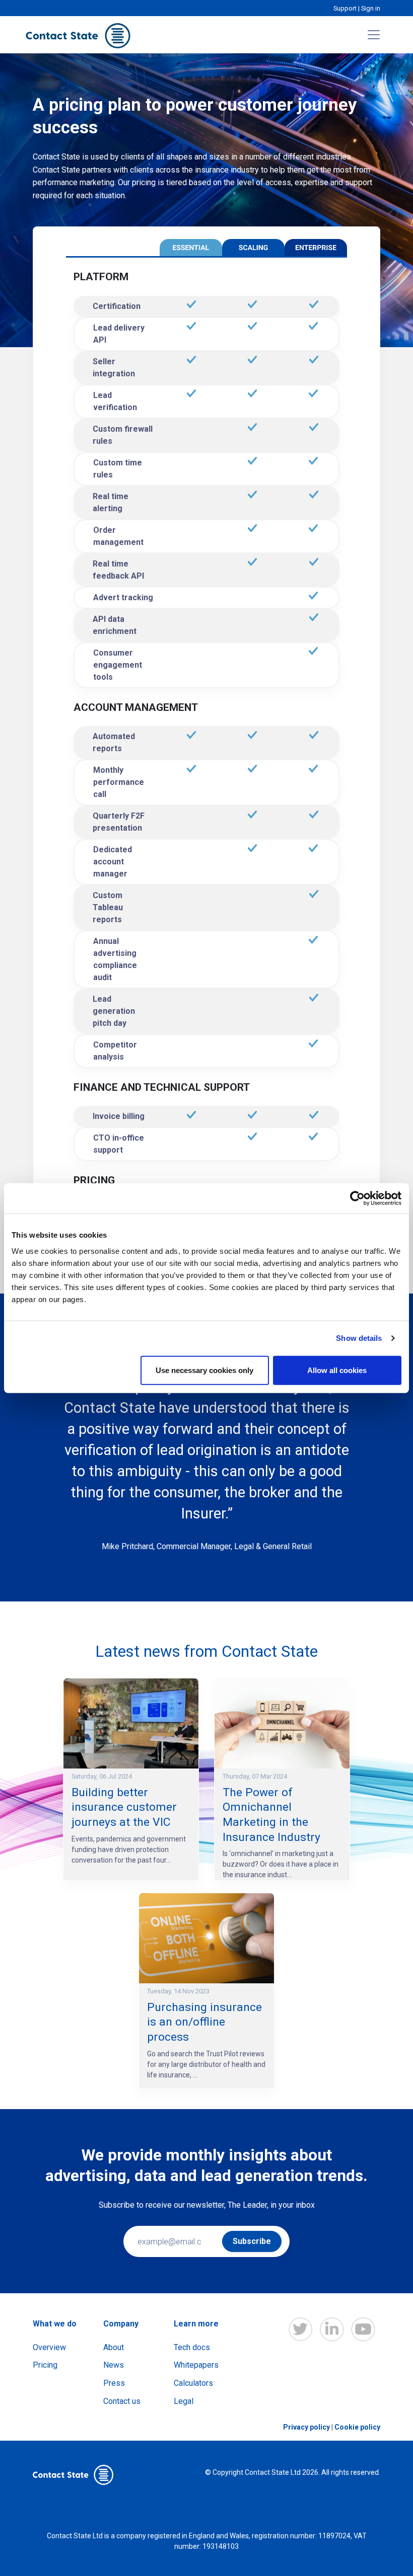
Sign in (371, 8)
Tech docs (192, 2347)
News (114, 2365)
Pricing (45, 2365)
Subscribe (252, 2241)
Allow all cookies (337, 1370)
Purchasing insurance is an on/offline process (204, 2022)
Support (345, 8)
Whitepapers (196, 2365)
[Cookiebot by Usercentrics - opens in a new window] (357, 1198)
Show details (359, 1338)
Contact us (122, 2401)
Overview (49, 2347)
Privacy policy (306, 2427)
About (114, 2347)
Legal (184, 2401)
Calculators (193, 2383)
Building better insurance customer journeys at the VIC (124, 1807)
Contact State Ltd (273, 2472)
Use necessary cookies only (204, 1370)
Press (114, 2383)
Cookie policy (357, 2427)
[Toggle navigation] (374, 35)
